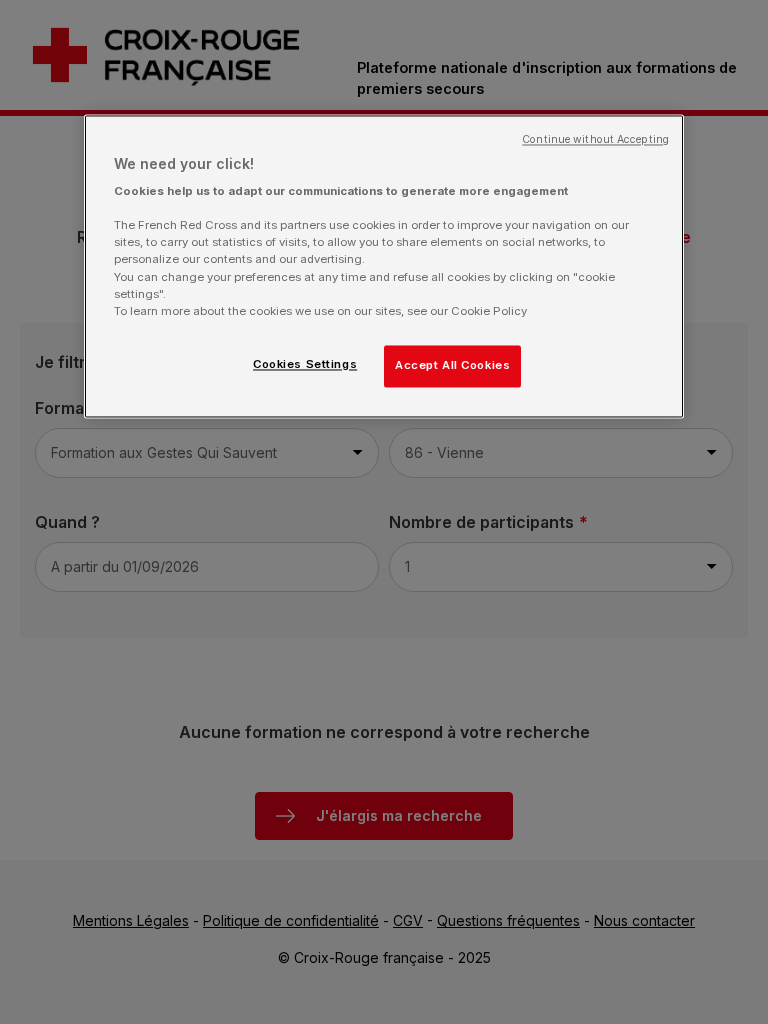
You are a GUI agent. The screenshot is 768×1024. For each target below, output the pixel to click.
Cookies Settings (305, 364)
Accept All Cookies (452, 365)
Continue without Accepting (595, 139)
